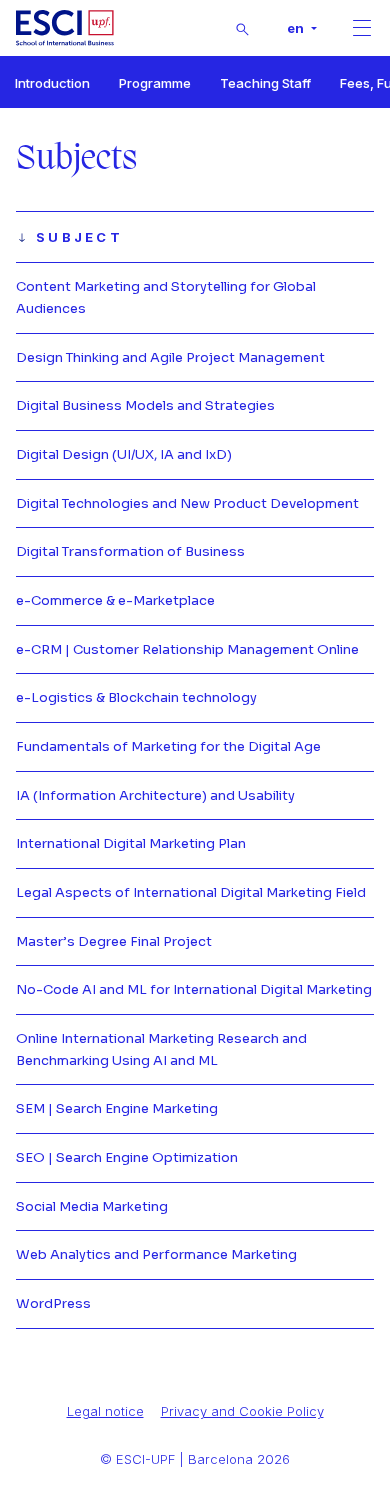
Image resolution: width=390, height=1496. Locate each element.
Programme (155, 83)
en (297, 28)
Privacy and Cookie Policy (242, 1411)
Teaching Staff (265, 83)
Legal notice (105, 1411)
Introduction (52, 83)
